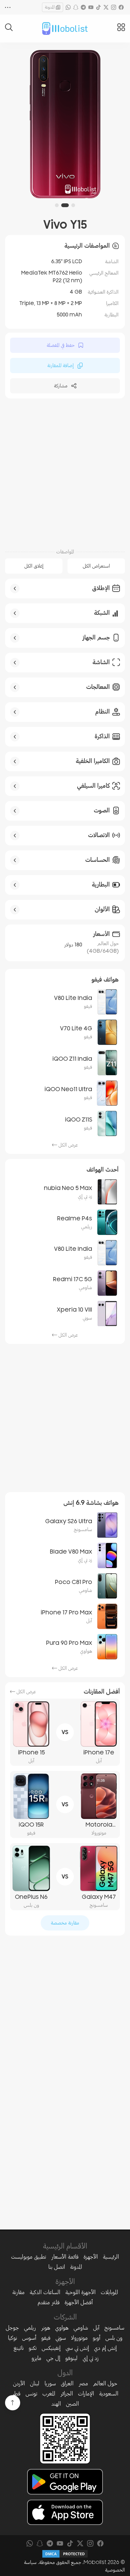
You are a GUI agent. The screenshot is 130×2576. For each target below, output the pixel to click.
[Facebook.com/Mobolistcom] (121, 7)
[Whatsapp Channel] (68, 7)
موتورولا (79, 2338)
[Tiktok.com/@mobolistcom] (98, 7)
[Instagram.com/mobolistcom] (114, 7)
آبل (96, 2328)
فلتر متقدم (49, 2302)
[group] (65, 124)
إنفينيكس (51, 2348)
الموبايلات (109, 2292)
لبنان (35, 2383)
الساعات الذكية (45, 2292)
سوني (61, 2338)
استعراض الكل (96, 566)
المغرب (49, 2394)
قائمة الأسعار (65, 2257)
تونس (31, 2394)
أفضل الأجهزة (79, 2302)
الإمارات (86, 2394)
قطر (16, 2394)
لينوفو (71, 2358)
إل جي (53, 2358)
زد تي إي (91, 2358)
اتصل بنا (57, 2267)
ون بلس (114, 2338)
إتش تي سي (77, 2348)
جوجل (12, 2328)
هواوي (62, 2328)
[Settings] (8, 7)
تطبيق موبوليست (29, 2257)
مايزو (36, 2358)
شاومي (81, 2328)
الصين (72, 2404)
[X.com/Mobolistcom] (106, 7)
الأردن (19, 2383)
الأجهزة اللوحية (80, 2292)
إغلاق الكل (34, 566)
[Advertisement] (65, 473)
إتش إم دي (105, 2348)
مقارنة (18, 2292)
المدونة (50, 7)
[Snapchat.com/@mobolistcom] (76, 7)
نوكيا (12, 2338)
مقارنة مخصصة (65, 1923)
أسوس (29, 2338)
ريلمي (30, 2328)
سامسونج (114, 2328)
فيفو (46, 2338)
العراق (67, 2383)
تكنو (33, 2348)
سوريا (50, 2383)
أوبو (97, 2338)
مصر (83, 2383)
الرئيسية (111, 2257)
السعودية (109, 2394)
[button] (73, 205)
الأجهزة (91, 2257)
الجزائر (67, 2394)
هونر (46, 2328)
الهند (56, 2404)
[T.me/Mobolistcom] (83, 7)
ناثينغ (19, 2348)
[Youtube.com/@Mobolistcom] (91, 7)
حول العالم (105, 2383)
